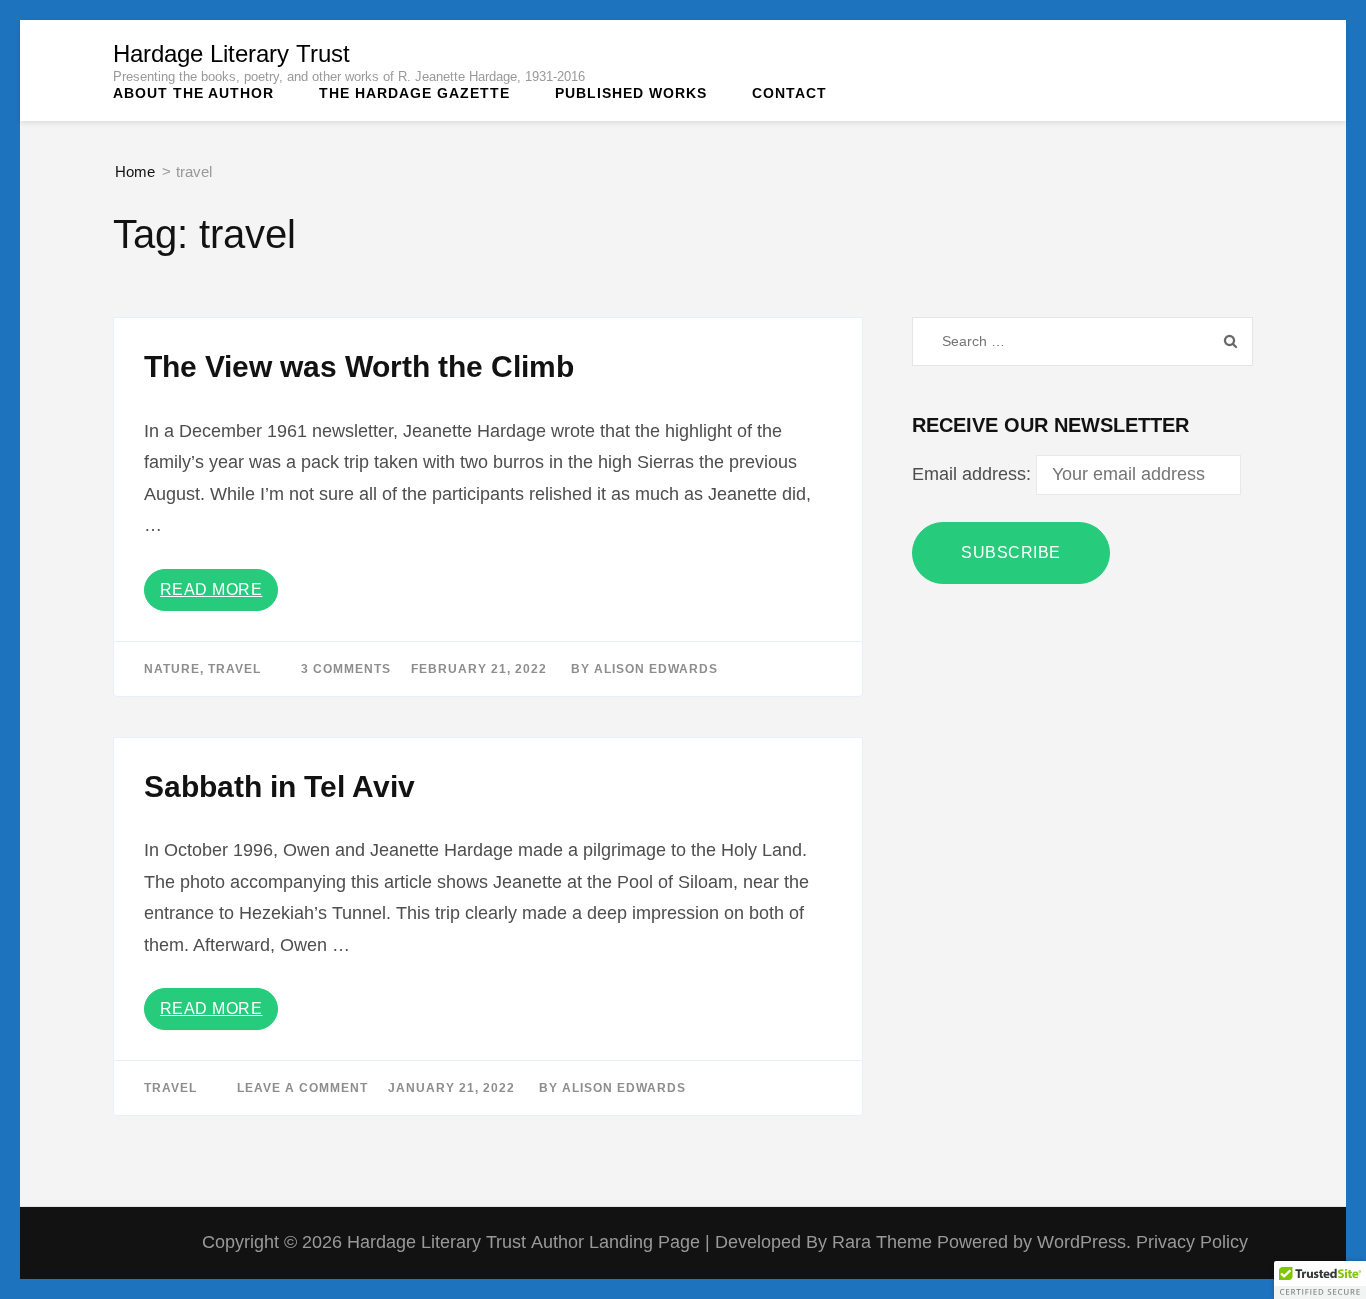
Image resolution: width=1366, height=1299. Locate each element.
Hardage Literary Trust (231, 53)
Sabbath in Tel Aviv (279, 786)
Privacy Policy (1192, 1242)
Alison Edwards (656, 669)
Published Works (631, 93)
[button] (1320, 1280)
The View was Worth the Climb (359, 366)
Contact (789, 93)
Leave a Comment (302, 1088)
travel (234, 669)
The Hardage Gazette (414, 93)
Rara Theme (884, 1242)
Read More (211, 589)
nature (172, 669)
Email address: (974, 474)
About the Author (193, 93)
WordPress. (1084, 1242)
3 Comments (346, 669)
